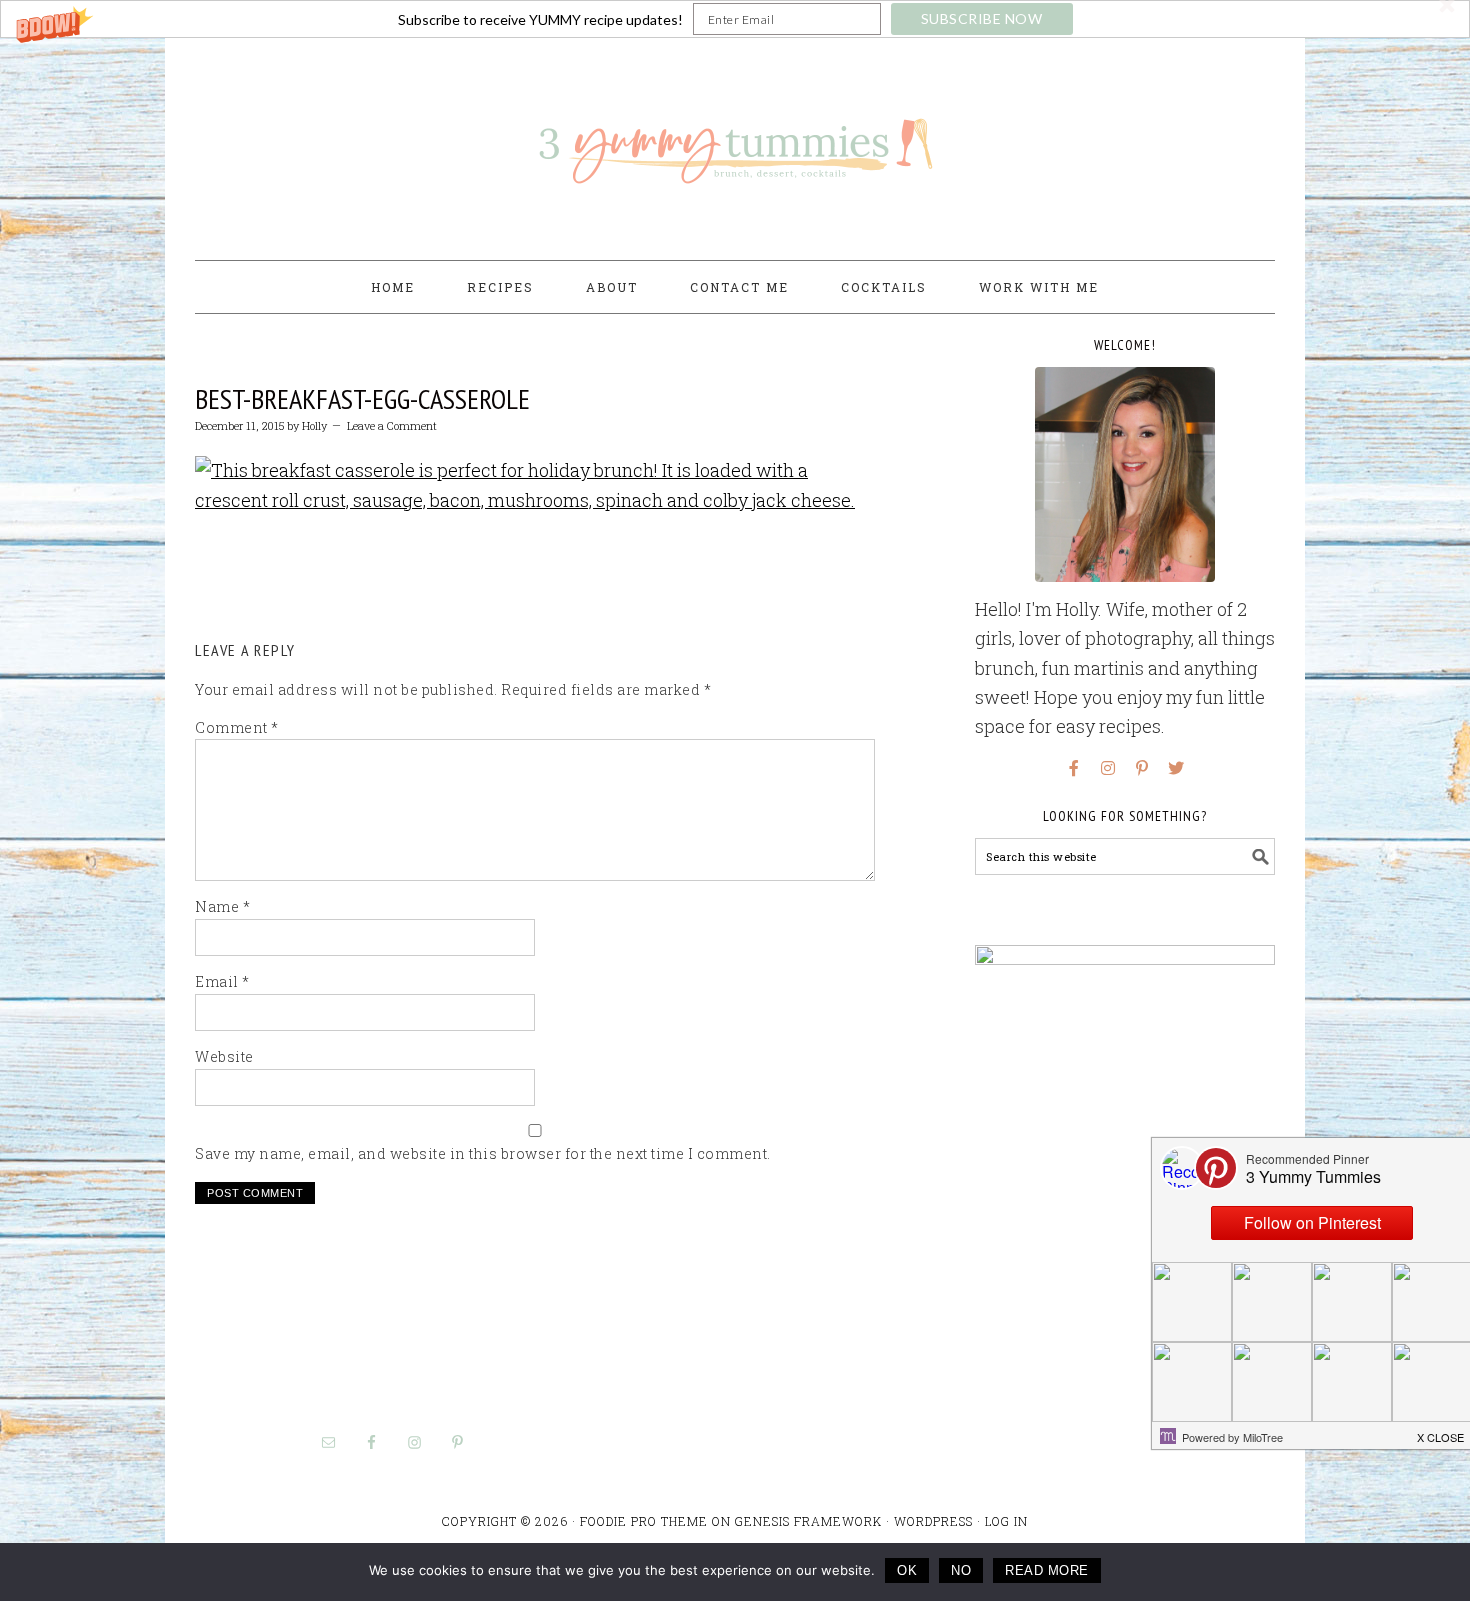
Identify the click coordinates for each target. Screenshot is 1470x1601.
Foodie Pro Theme (644, 1521)
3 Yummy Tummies (735, 140)
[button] (735, 19)
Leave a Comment (392, 425)
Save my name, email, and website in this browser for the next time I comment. (483, 1153)
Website (224, 1056)
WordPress (933, 1521)
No (961, 1570)
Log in (1006, 1521)
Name (222, 906)
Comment (237, 727)
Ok (907, 1570)
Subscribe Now (982, 18)
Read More (1047, 1570)
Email (222, 981)
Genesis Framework (808, 1521)
